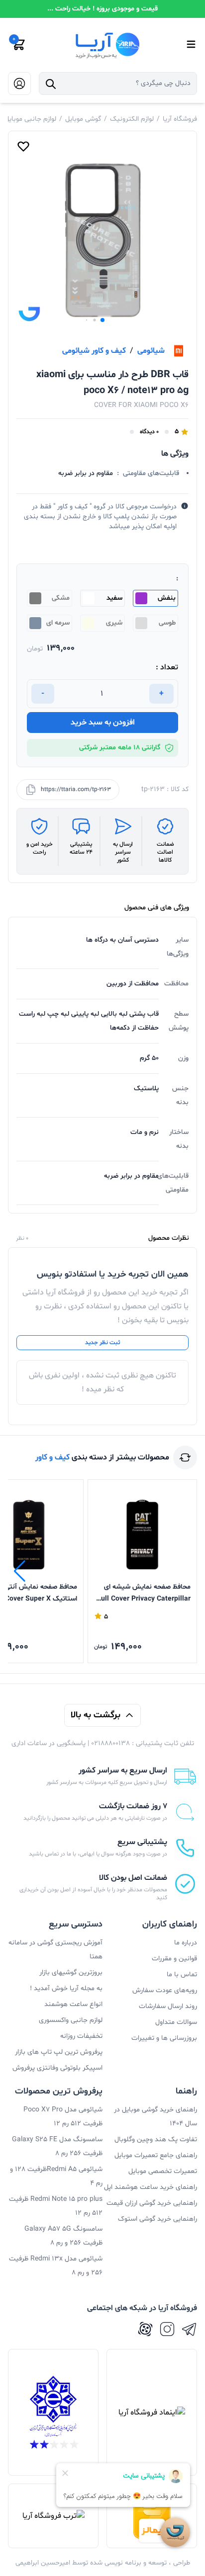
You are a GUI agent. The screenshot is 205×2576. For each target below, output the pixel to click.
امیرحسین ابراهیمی (43, 2563)
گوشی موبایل (83, 119)
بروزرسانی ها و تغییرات (164, 2038)
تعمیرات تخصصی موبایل (163, 2171)
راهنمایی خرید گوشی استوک (157, 2219)
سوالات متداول (176, 2022)
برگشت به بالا (96, 1715)
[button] (102, 320)
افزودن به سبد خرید (103, 723)
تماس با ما (182, 1974)
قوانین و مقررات (174, 1959)
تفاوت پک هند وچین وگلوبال (156, 2139)
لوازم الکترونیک (132, 119)
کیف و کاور (52, 1457)
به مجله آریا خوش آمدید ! (66, 1988)
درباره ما (186, 1943)
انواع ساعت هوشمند (73, 2004)
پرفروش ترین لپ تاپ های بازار (59, 2052)
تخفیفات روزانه (81, 2036)
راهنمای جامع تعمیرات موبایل (156, 2155)
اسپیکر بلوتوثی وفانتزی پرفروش (57, 2068)
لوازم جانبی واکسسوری (71, 2020)
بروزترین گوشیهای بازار (71, 1972)
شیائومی (151, 351)
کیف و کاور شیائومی (94, 351)
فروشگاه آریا (180, 119)
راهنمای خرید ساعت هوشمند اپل (151, 2187)
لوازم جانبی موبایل (30, 119)
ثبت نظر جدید (102, 1343)
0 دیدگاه (149, 432)
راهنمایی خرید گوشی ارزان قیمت (152, 2203)
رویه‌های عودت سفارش (165, 1990)
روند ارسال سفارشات (168, 2006)
